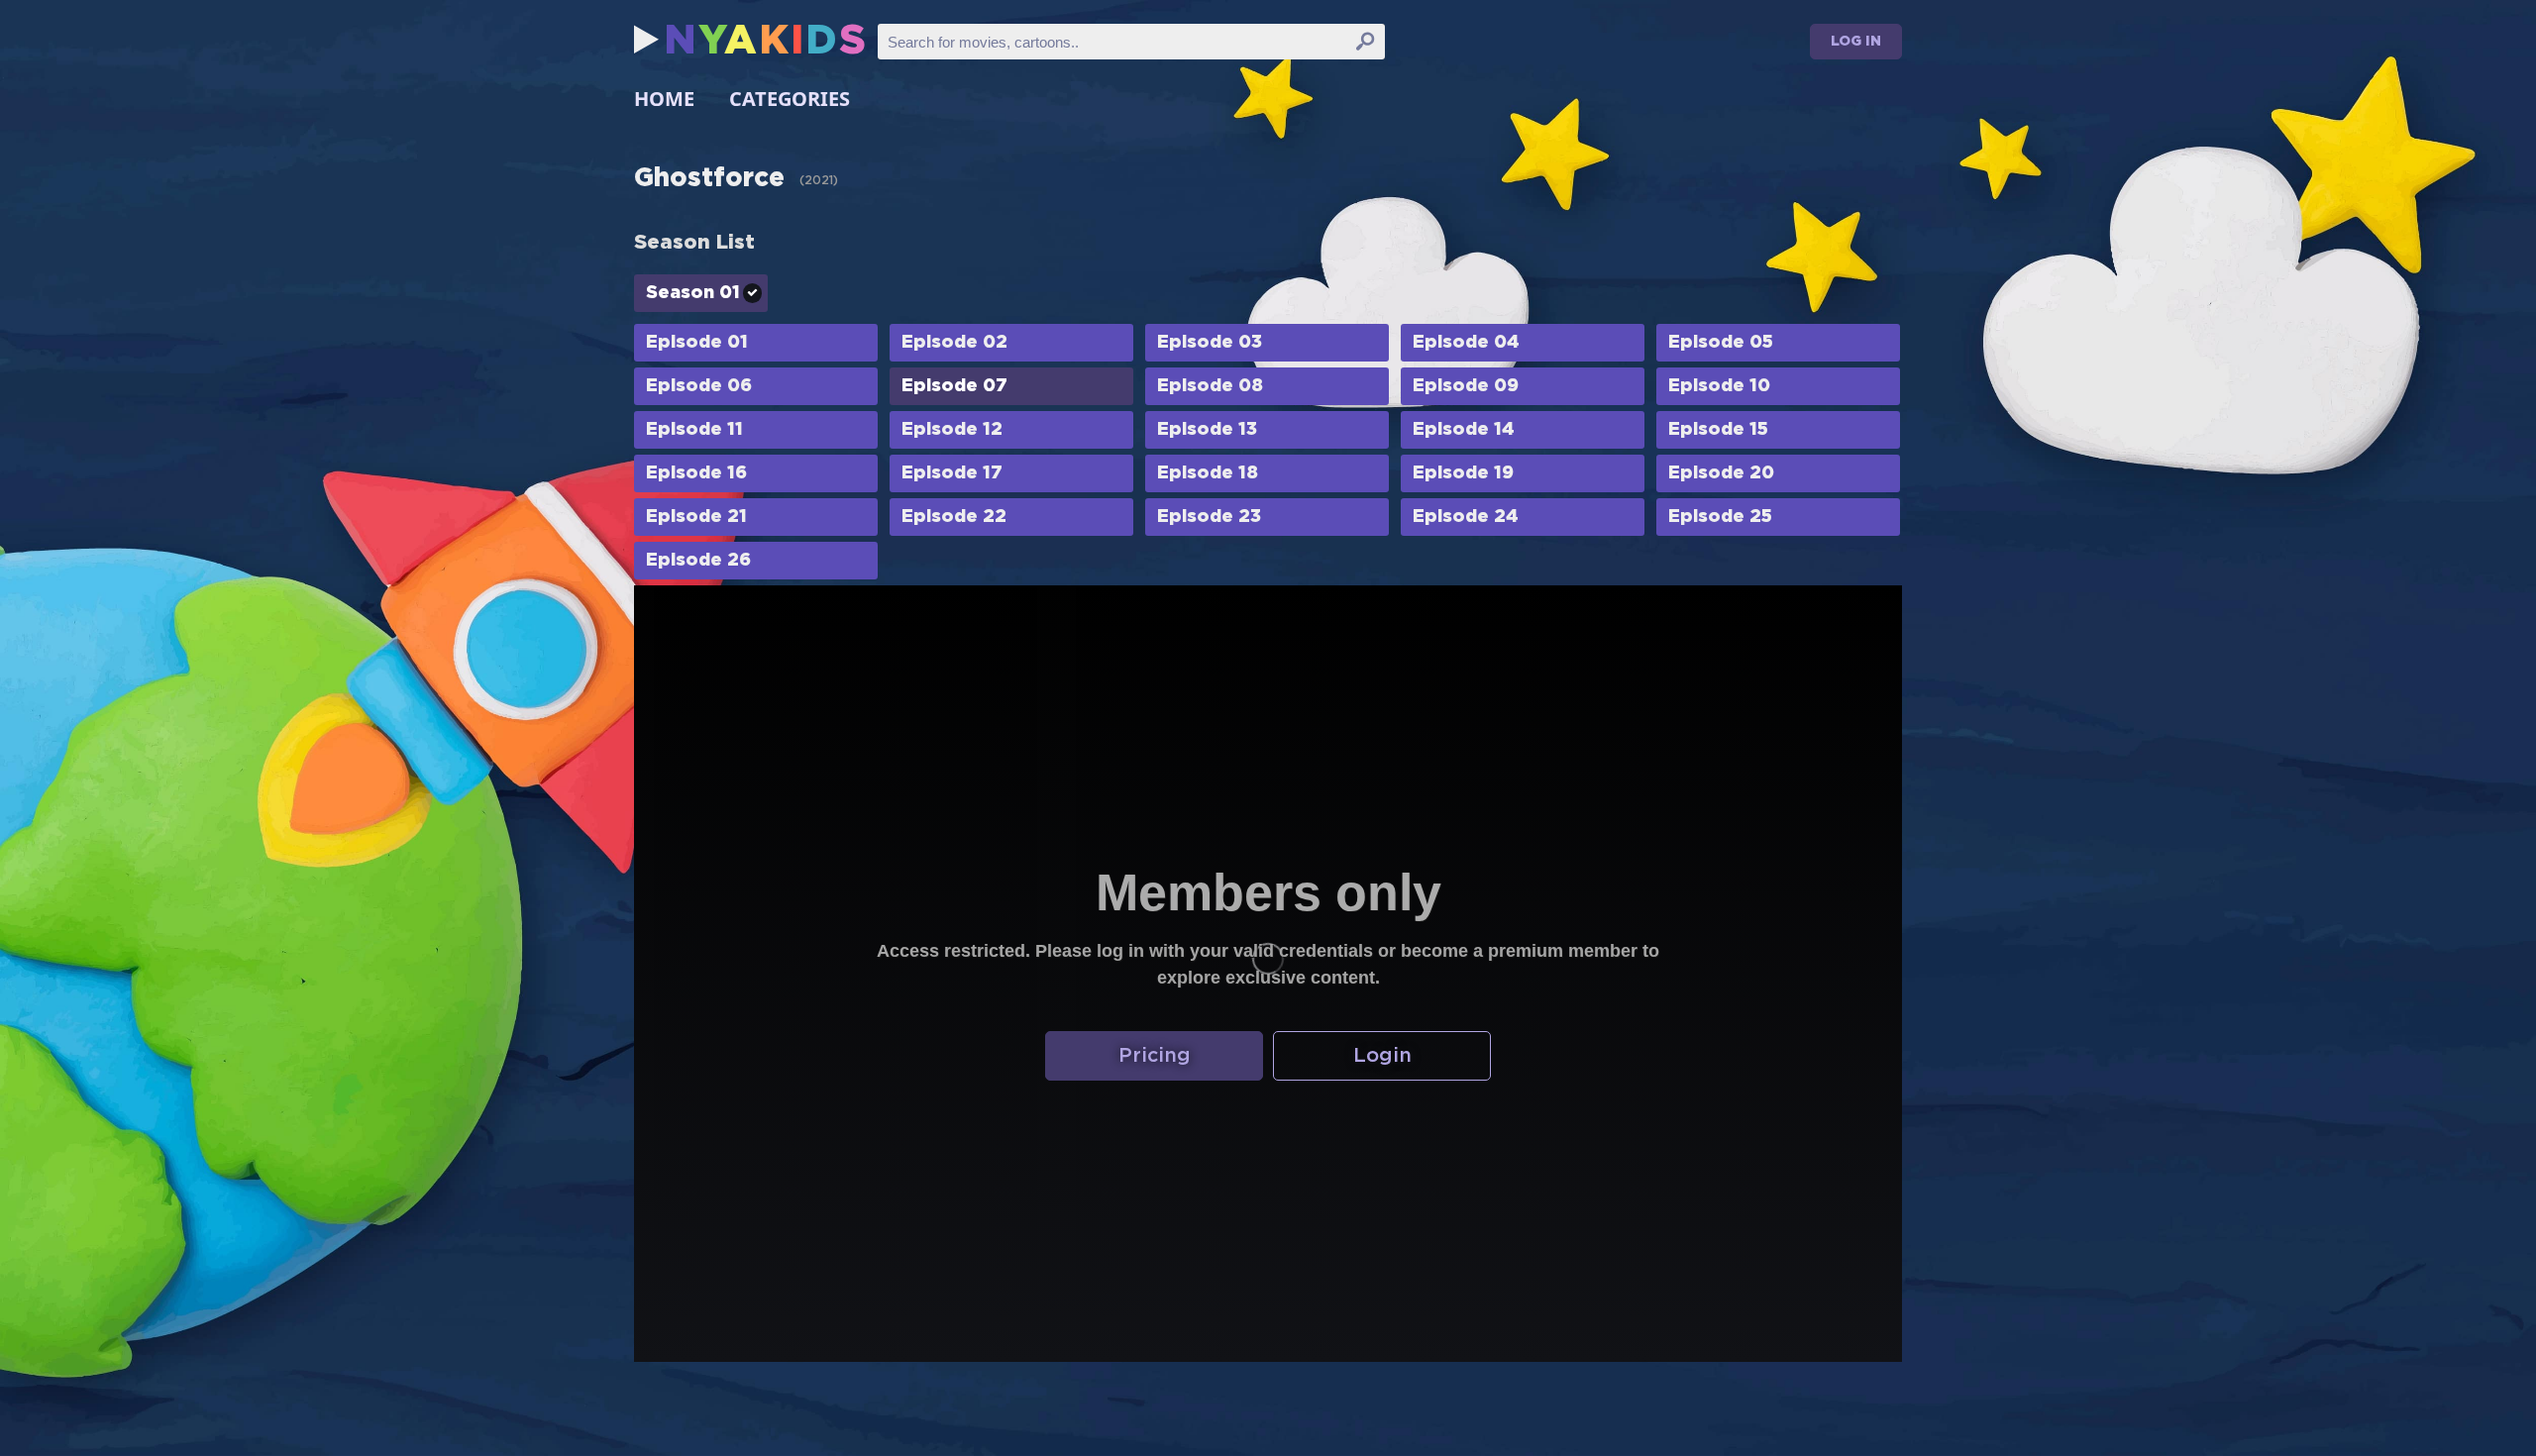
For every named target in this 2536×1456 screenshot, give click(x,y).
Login (1382, 1056)
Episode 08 (1210, 386)
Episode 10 (1719, 386)
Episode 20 (1721, 473)
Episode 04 (1466, 343)
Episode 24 (1466, 517)
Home (664, 99)
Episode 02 (954, 343)
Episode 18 (1208, 473)
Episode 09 (1466, 386)
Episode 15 (1718, 430)
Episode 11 (694, 430)
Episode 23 (1209, 517)
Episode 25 (1720, 517)
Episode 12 (952, 430)
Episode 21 (696, 517)
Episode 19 (1463, 473)
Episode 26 (698, 561)
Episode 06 (699, 386)
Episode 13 (1207, 430)
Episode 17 (952, 473)
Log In (1856, 42)
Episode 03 (1210, 343)
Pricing (1155, 1056)
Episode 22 (954, 517)
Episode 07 (954, 386)
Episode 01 (697, 343)
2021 (819, 181)
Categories (790, 99)
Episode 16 (696, 473)
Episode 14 (1464, 430)
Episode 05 (1721, 343)
